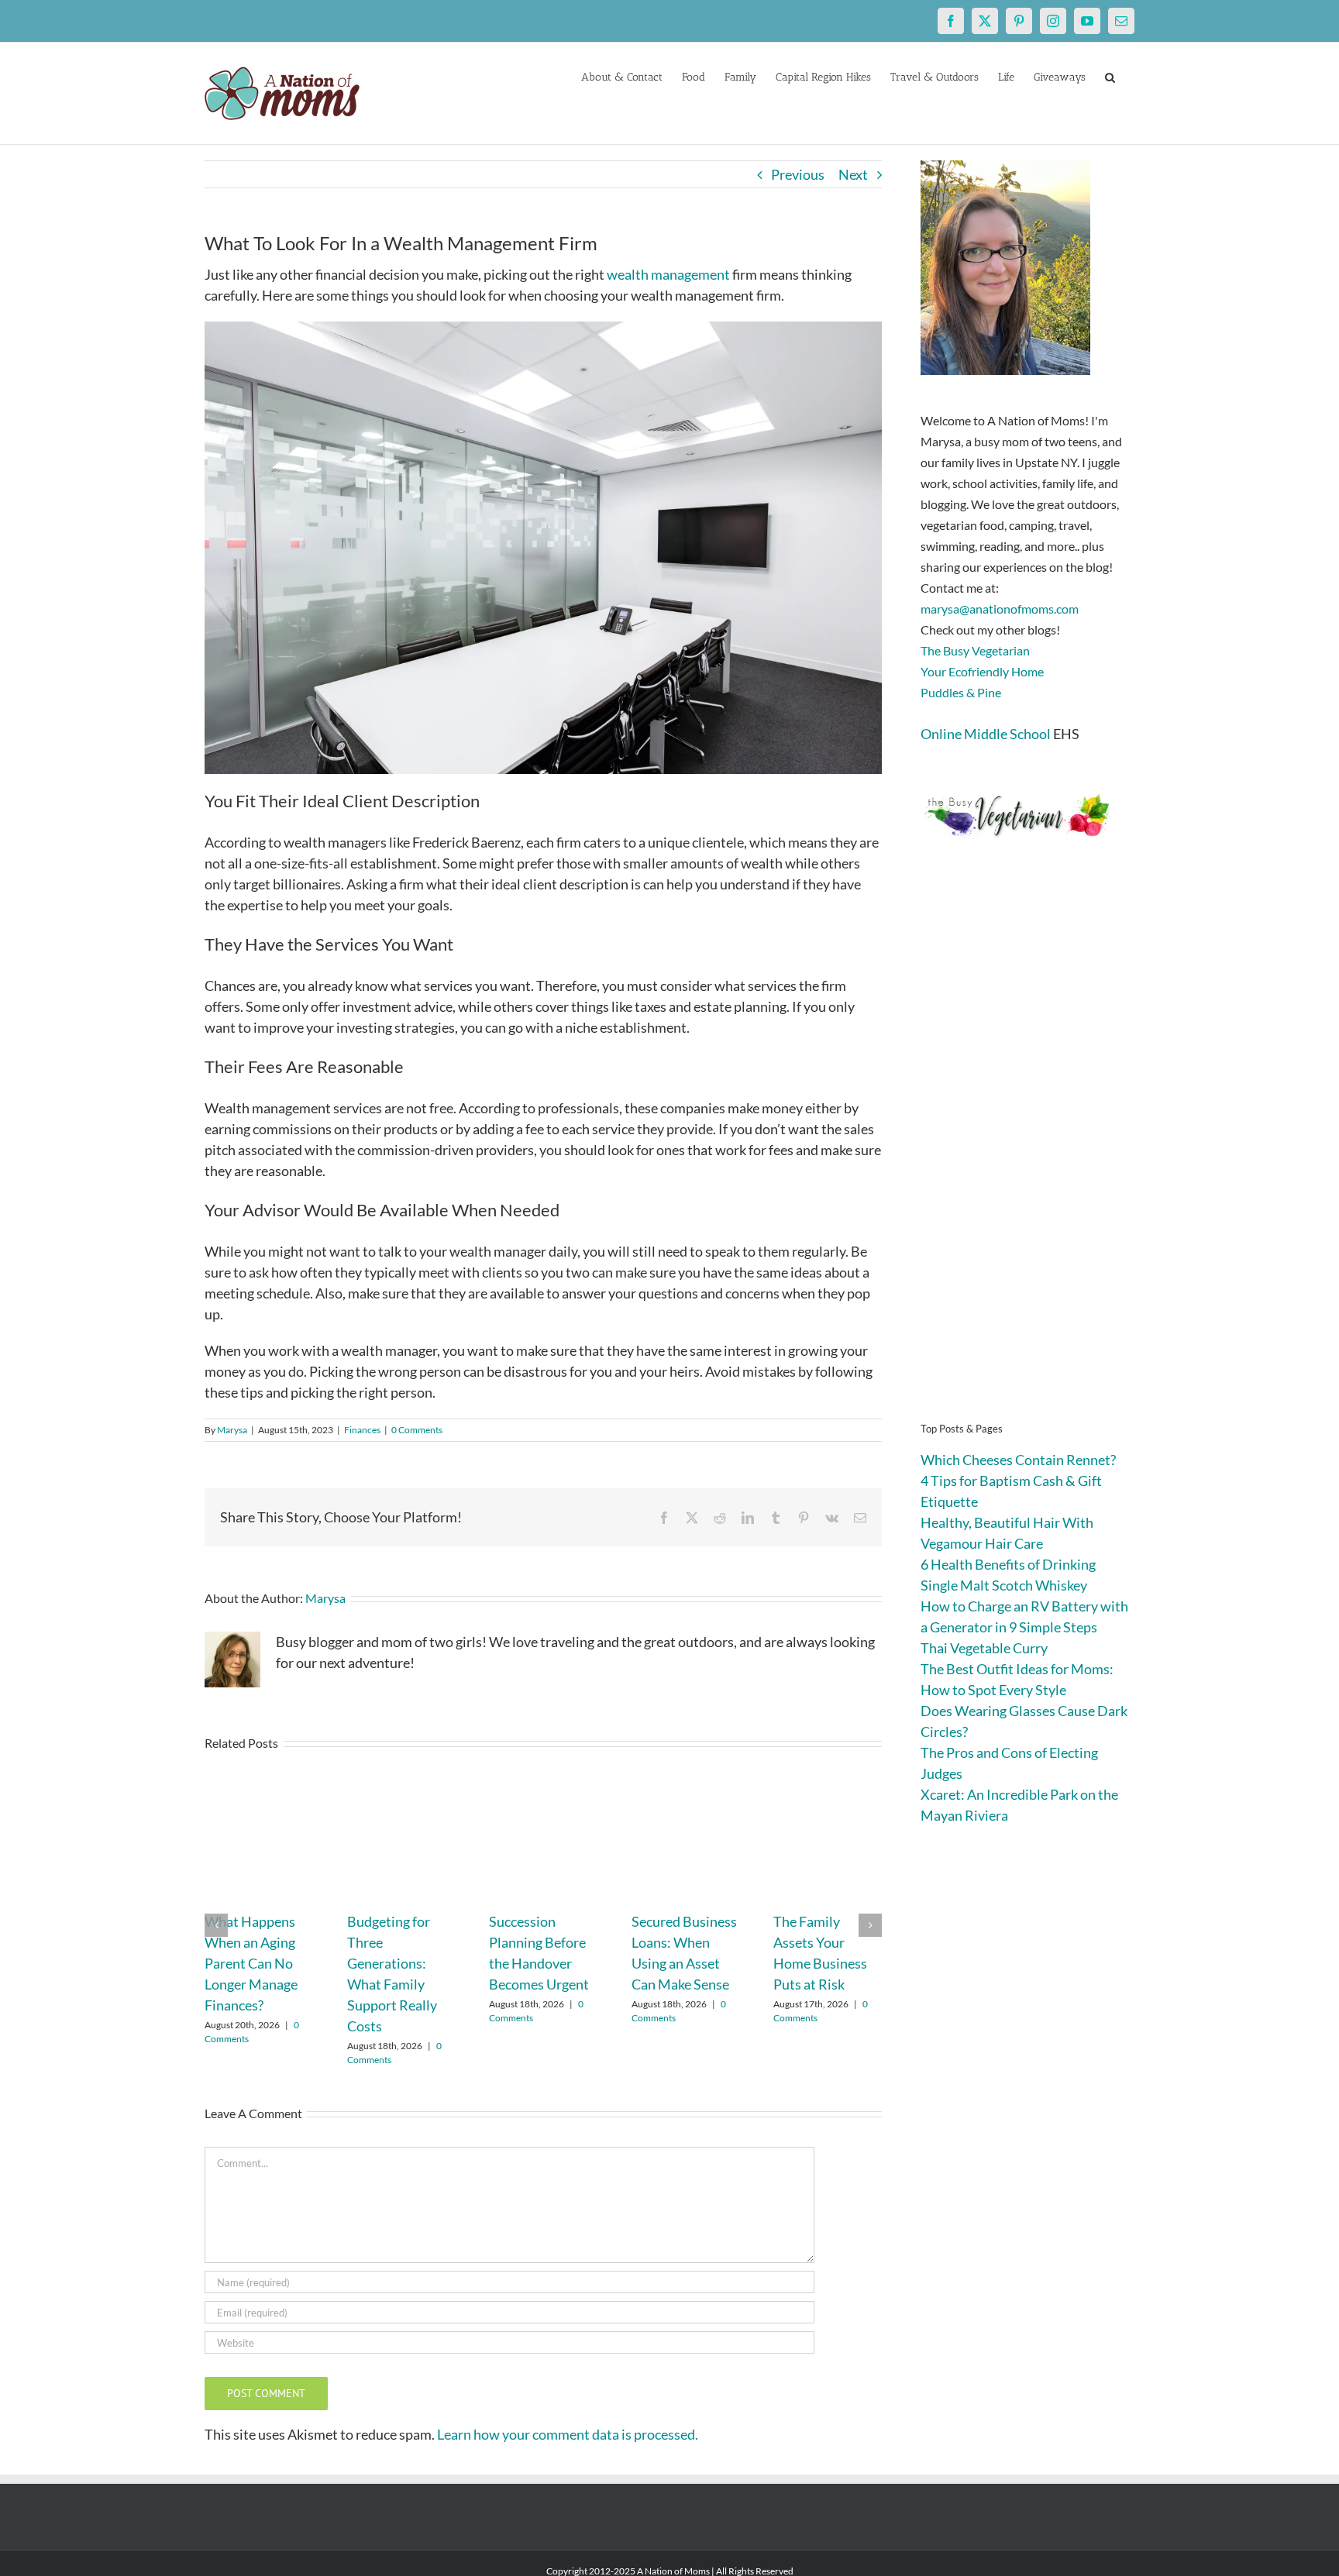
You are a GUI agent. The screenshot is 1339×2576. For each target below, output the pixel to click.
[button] (1110, 76)
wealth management (668, 274)
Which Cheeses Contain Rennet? (1018, 1460)
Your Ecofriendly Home (982, 671)
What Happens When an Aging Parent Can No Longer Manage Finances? (251, 1963)
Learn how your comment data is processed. (568, 2434)
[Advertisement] (1027, 1154)
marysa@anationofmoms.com (1000, 609)
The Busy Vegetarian (975, 650)
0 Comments (417, 1430)
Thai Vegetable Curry (984, 1648)
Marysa (232, 1430)
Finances (362, 1430)
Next (853, 174)
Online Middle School (986, 734)
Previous (798, 174)
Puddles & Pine (961, 692)
